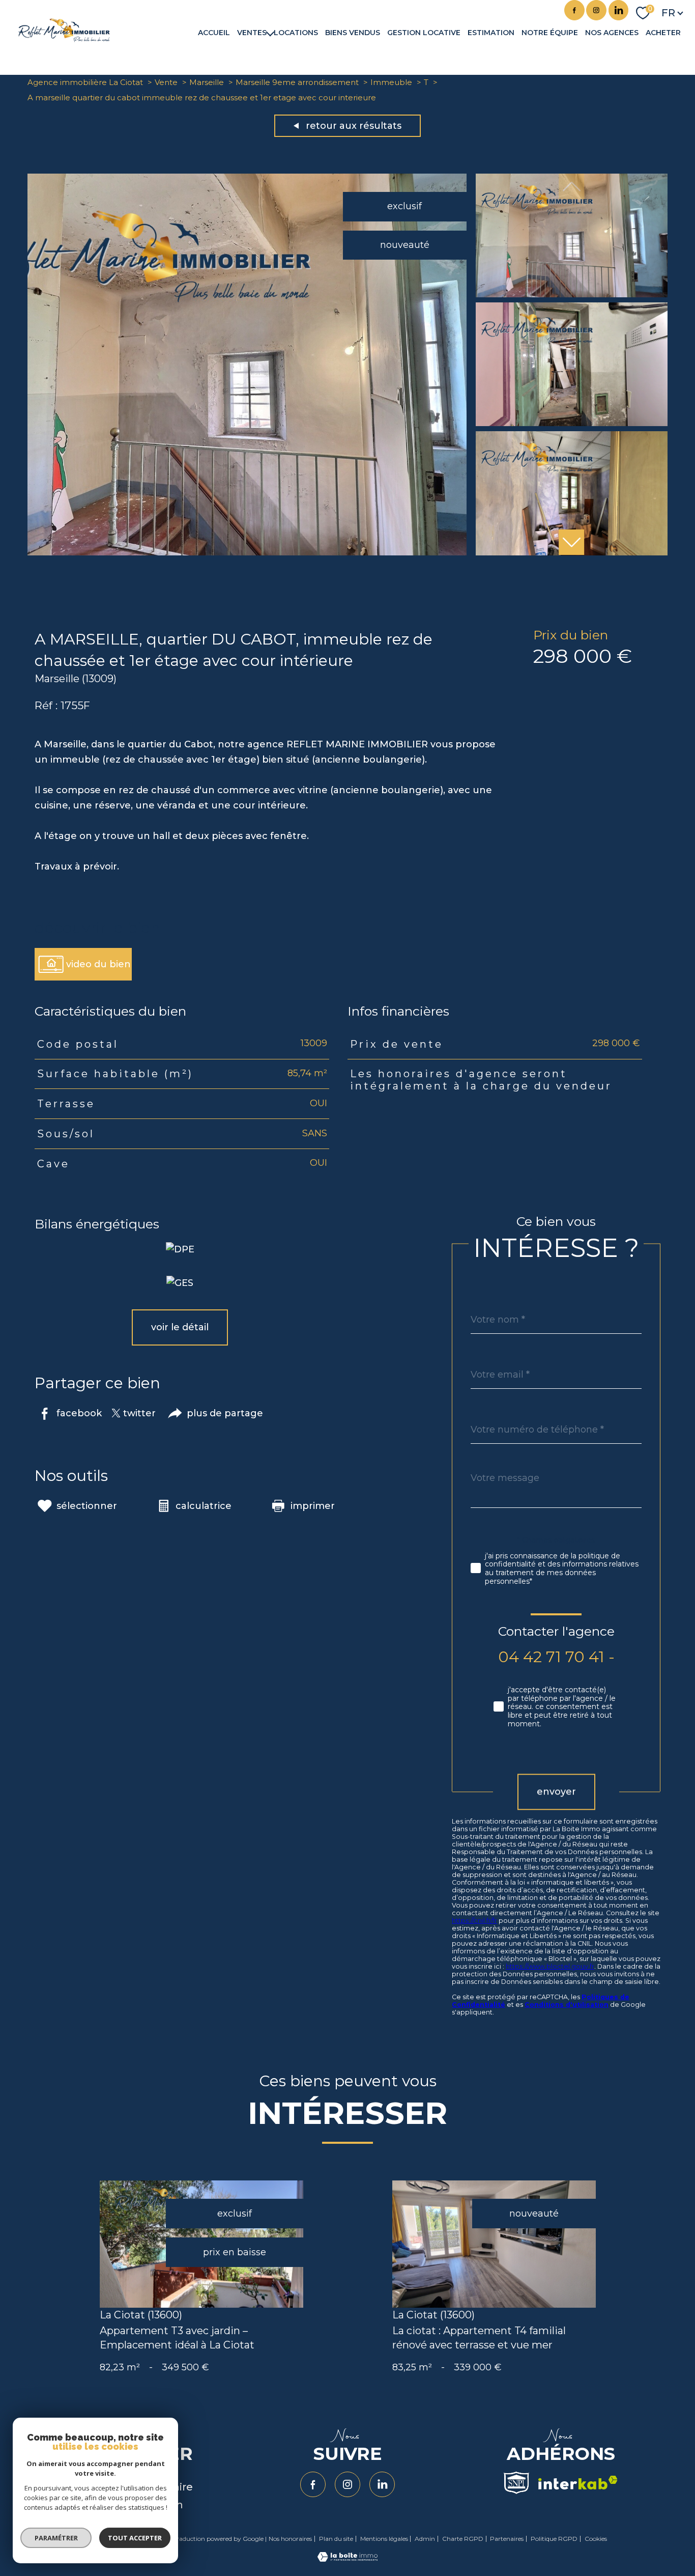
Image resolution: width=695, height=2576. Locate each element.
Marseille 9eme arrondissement (297, 82)
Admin (425, 2539)
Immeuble (391, 82)
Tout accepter (135, 2538)
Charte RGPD (463, 2539)
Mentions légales (384, 2539)
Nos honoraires (290, 2539)
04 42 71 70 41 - (556, 1656)
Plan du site (336, 2539)
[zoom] (247, 552)
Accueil (214, 33)
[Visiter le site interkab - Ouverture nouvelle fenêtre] (578, 2483)
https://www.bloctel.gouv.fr (550, 1966)
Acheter (663, 33)
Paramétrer (56, 2538)
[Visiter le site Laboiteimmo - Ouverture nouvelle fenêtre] (347, 2559)
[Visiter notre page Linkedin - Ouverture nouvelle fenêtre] (619, 10)
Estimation (491, 33)
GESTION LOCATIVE (424, 33)
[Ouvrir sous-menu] (270, 33)
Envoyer (556, 1791)
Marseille (207, 82)
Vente (166, 82)
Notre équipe (550, 33)
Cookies (596, 2539)
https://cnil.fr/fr (474, 1920)
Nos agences (612, 33)
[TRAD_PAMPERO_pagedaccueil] (64, 39)
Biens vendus (353, 33)
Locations (296, 33)
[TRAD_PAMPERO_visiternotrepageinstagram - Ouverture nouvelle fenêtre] (596, 10)
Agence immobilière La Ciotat (85, 82)
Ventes (252, 33)
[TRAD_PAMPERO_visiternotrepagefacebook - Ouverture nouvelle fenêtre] (574, 10)
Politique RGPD (554, 2539)
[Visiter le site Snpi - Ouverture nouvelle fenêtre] (516, 2483)
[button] (571, 542)
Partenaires (507, 2539)
